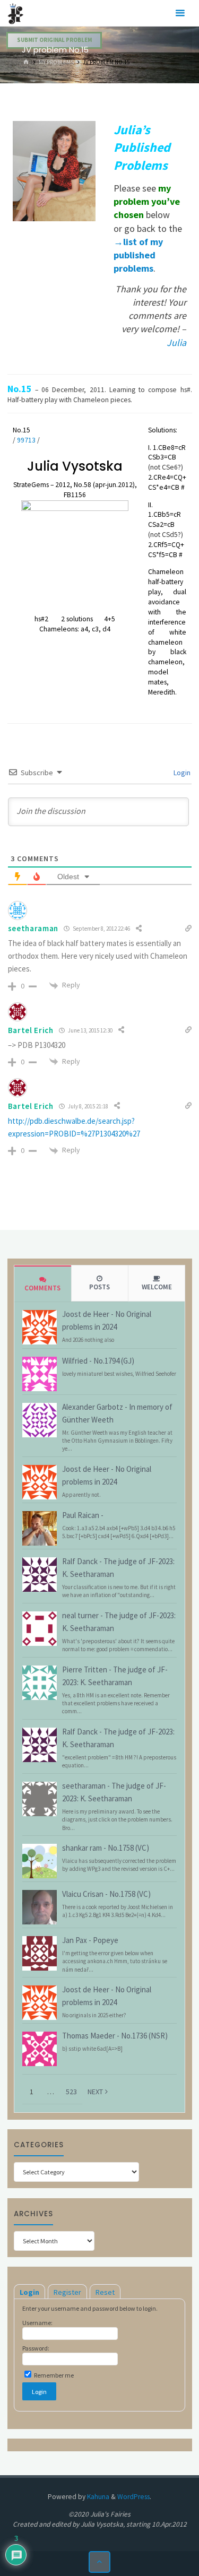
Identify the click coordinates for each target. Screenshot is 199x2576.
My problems (56, 62)
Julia (176, 342)
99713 (26, 440)
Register (67, 2292)
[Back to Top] (99, 2562)
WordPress (133, 2497)
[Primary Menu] (180, 13)
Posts (99, 1287)
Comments (42, 1288)
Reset (105, 2292)
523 (71, 2092)
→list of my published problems (138, 255)
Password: (36, 2348)
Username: (37, 2323)
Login (181, 773)
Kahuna (97, 2497)
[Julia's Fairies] (16, 13)
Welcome (157, 1287)
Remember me (53, 2375)
